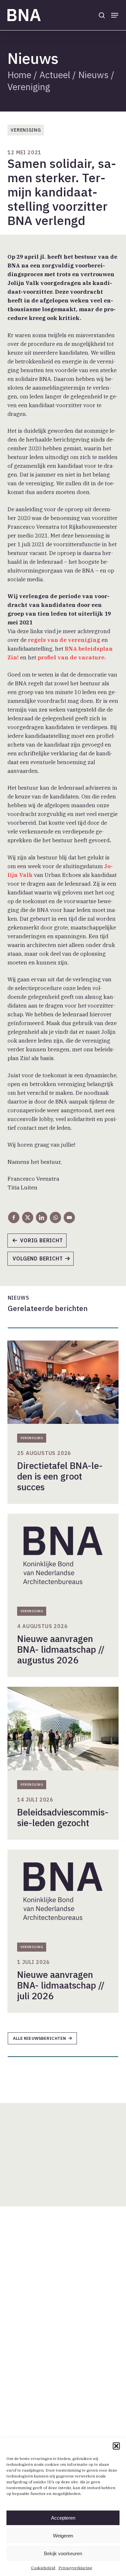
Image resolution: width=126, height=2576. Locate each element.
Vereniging (29, 87)
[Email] (69, 1217)
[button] (116, 2446)
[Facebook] (14, 1217)
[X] (28, 1217)
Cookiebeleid (43, 2568)
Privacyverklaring (75, 2568)
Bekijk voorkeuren (63, 2553)
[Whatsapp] (55, 1217)
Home (19, 75)
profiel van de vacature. (72, 657)
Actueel (55, 75)
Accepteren (63, 2518)
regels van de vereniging (64, 640)
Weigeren (63, 2536)
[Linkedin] (42, 1217)
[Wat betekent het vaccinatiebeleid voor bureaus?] (44, 1261)
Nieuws (93, 75)
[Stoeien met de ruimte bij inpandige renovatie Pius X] (40, 1243)
